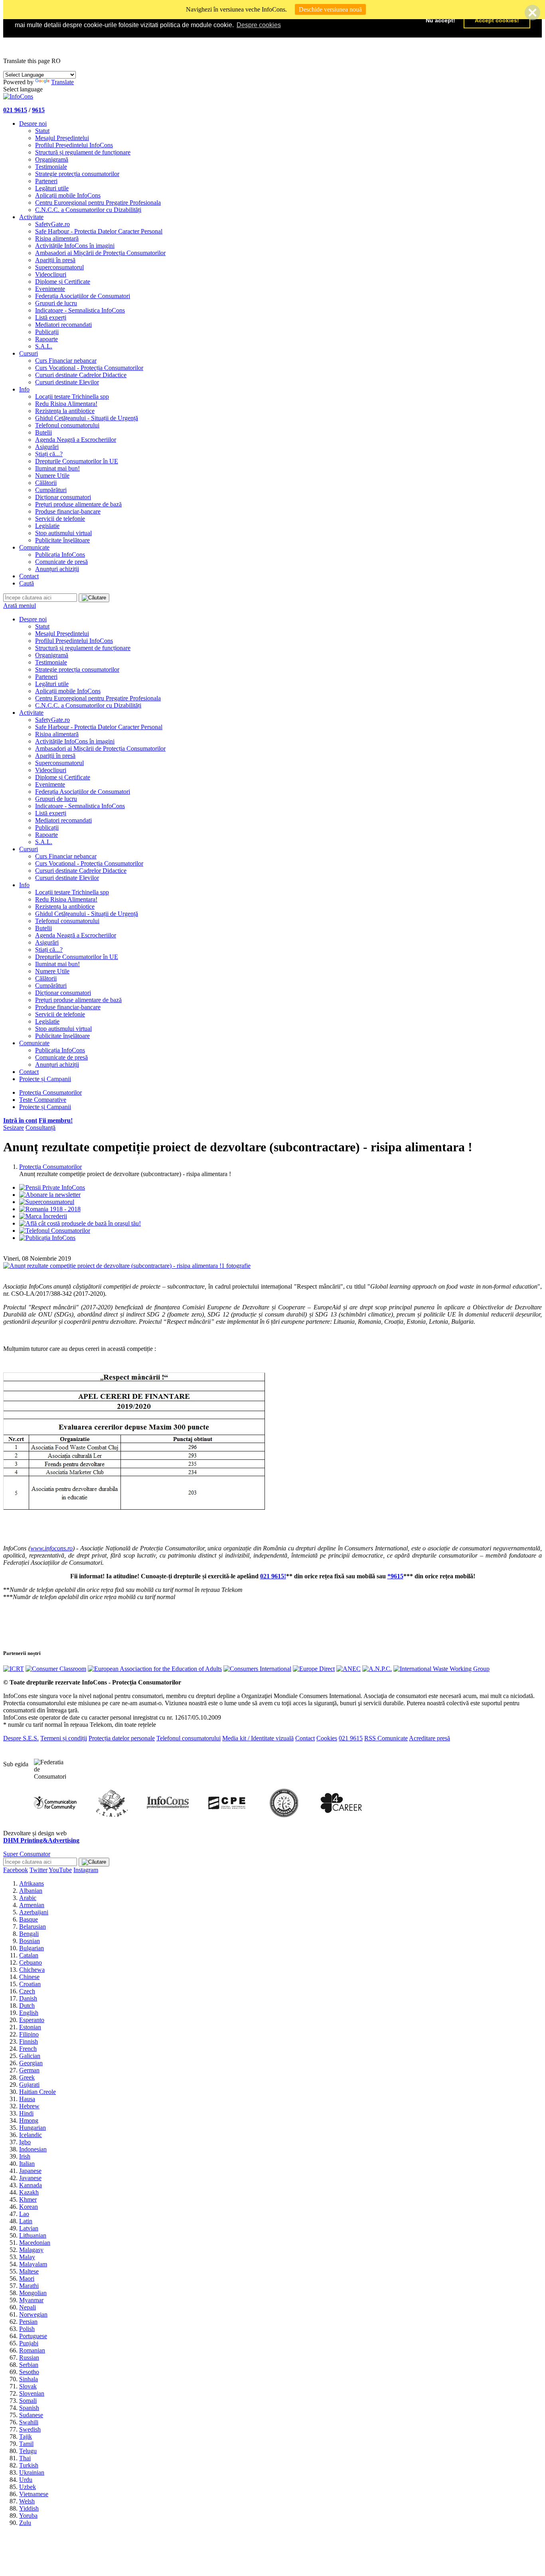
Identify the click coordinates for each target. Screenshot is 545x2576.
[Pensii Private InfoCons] (52, 1187)
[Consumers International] (257, 1669)
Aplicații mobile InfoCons (68, 195)
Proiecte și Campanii (45, 1079)
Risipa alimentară (57, 238)
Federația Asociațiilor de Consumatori (83, 296)
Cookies (327, 1738)
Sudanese (31, 2415)
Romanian (32, 2350)
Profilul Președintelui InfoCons (74, 145)
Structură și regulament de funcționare (83, 152)
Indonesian (33, 2149)
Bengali (29, 1934)
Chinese (29, 1977)
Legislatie (47, 526)
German (29, 2070)
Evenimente (50, 289)
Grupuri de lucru (56, 303)
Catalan (29, 1955)
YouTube (60, 1870)
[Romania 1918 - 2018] (50, 1209)
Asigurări (47, 447)
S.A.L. (44, 346)
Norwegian (33, 2314)
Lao (24, 2214)
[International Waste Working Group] (441, 1669)
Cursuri (29, 353)
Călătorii (46, 483)
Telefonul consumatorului (67, 425)
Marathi (29, 2286)
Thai (25, 2458)
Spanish (29, 2408)
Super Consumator (27, 1854)
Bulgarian (32, 1948)
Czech (27, 1991)
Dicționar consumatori (63, 497)
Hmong (29, 2120)
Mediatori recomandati (63, 325)
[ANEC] (349, 1669)
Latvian (29, 2228)
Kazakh (29, 2192)
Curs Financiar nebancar (66, 361)
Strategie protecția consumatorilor (77, 174)
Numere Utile (52, 475)
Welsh (27, 2501)
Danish (28, 1998)
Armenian (32, 1905)
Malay (27, 2257)
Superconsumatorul (59, 267)
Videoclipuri (51, 274)
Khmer (28, 2199)
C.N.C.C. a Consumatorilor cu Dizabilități (88, 210)
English (29, 2013)
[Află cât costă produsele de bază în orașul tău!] (80, 1223)
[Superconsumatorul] (47, 1202)
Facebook (16, 1870)
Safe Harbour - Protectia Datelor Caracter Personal (99, 231)
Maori (27, 2278)
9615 (38, 110)
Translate (62, 82)
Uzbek (28, 2487)
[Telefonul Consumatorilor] (55, 1231)
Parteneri (46, 181)
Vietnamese (34, 2494)
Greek (27, 2077)
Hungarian (33, 2128)
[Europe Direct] (314, 1669)
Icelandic (31, 2135)
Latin (26, 2221)
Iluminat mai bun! (57, 468)
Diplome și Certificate (63, 282)
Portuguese (33, 2336)
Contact (29, 576)
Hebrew (29, 2106)
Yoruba (28, 2516)
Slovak (28, 2386)
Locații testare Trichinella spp (72, 396)
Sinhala (29, 2379)
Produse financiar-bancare (68, 511)
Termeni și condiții (64, 1738)
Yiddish (29, 2508)
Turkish (29, 2465)
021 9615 (15, 110)
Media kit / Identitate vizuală (258, 1738)
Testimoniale (51, 167)
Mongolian (33, 2293)
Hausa (27, 2099)
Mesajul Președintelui (62, 138)
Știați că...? (49, 454)
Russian (29, 2358)
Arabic (28, 1898)
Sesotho (29, 2372)
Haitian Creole (38, 2092)
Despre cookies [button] (259, 25)
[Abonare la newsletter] (50, 1195)
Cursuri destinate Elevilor (67, 382)
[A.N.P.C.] (377, 1669)
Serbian (29, 2365)
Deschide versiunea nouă (330, 9)
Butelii (43, 432)
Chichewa (32, 1970)
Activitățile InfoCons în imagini (75, 246)
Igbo (25, 2142)
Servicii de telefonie (60, 519)
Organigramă (52, 159)
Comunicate (34, 547)
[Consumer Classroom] (56, 1669)
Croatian (30, 1984)
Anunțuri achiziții (57, 569)
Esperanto (32, 2020)
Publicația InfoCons (60, 555)
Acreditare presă (429, 1738)
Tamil (26, 2444)
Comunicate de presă (61, 562)
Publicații (47, 332)
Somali (28, 2401)
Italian (27, 2164)
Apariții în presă (55, 260)
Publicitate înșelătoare (62, 540)
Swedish (30, 2429)
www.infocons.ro (51, 1548)
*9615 (395, 1576)
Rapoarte (46, 339)
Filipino (29, 2034)
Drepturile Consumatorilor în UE (77, 461)
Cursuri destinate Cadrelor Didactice (81, 375)
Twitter (39, 1870)
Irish (25, 2156)
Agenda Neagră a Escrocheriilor (76, 440)
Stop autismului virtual (63, 533)
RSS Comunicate (386, 1738)
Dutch (27, 2006)
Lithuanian (33, 2235)
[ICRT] (14, 1669)
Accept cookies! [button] (497, 20)
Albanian (31, 1891)
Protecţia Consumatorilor (50, 1092)
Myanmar (31, 2300)
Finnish (29, 2041)
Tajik (26, 2437)
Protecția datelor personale (122, 1738)
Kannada (31, 2185)
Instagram (86, 1870)
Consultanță (40, 1128)
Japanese (30, 2171)
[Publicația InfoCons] (47, 1238)
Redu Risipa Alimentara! (66, 404)
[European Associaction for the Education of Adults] (155, 1669)
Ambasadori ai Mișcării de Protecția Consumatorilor (100, 253)
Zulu (25, 2523)
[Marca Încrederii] (43, 1216)
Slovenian (32, 2393)
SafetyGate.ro (52, 224)
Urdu (26, 2480)
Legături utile (52, 188)
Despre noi (33, 124)
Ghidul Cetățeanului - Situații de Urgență (87, 418)
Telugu (28, 2451)
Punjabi (29, 2343)
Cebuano (31, 1962)
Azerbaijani (34, 1912)
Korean (29, 2207)
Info (24, 389)
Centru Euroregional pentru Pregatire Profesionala (98, 203)
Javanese (30, 2178)
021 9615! (273, 1576)
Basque (29, 1919)
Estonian (30, 2027)
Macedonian (35, 2243)
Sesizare (14, 1128)
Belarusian (33, 1927)
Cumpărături (51, 490)
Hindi (26, 2113)
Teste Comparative (43, 1100)
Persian (28, 2322)
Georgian (31, 2063)
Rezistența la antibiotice (65, 411)
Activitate (31, 217)
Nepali (28, 2307)
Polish (27, 2329)
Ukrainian (32, 2472)
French (28, 2049)
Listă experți (51, 317)
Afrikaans (32, 1883)
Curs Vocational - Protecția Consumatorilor (89, 368)
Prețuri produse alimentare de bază (78, 504)
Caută (27, 583)
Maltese (29, 2271)
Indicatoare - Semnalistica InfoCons (80, 310)
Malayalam (33, 2264)
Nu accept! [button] (440, 20)
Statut (42, 131)
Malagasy (31, 2250)
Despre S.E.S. (21, 1738)
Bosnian (30, 1941)
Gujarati (29, 2085)
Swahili (29, 2422)
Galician (30, 2056)
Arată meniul (20, 606)
